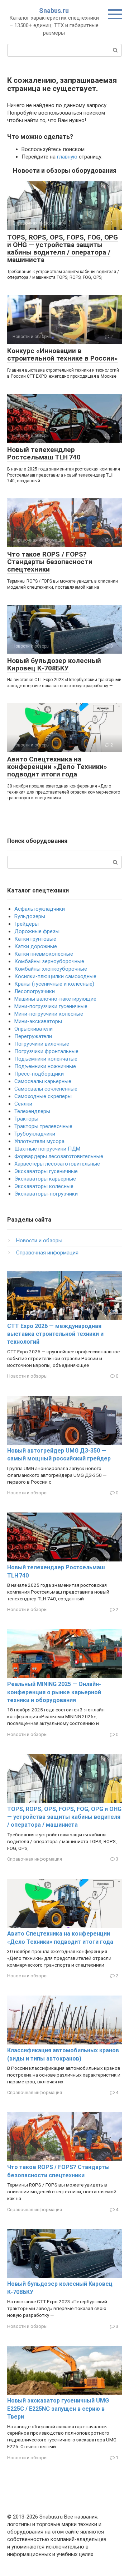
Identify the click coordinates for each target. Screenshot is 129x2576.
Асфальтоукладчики (40, 909)
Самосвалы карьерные (43, 1081)
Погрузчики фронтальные (46, 1051)
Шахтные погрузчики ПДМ (47, 1149)
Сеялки (23, 1104)
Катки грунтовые (35, 939)
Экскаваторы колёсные (44, 1186)
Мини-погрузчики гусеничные (51, 1006)
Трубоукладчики (35, 1134)
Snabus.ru (54, 11)
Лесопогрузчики (35, 991)
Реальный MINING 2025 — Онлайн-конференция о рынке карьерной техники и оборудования (54, 1692)
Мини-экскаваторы (38, 1021)
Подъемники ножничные (45, 1066)
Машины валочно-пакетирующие (55, 999)
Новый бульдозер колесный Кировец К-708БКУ (54, 664)
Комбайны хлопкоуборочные (51, 969)
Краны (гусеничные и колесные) (54, 984)
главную (67, 157)
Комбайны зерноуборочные (49, 961)
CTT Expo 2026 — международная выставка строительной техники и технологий (55, 1334)
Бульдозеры (30, 916)
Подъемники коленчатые (46, 1059)
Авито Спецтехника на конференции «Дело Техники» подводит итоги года (57, 767)
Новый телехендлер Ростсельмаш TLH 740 (44, 453)
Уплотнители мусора (39, 1141)
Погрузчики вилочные (42, 1044)
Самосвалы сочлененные (46, 1089)
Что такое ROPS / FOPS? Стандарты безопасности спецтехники (50, 562)
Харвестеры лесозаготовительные (57, 1164)
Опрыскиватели (34, 1029)
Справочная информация (47, 1253)
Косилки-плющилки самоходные (55, 976)
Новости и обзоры (39, 1241)
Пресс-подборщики (39, 1074)
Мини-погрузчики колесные (49, 1014)
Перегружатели (33, 1036)
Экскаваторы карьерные (45, 1179)
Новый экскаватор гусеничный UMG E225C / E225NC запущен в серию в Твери (58, 2409)
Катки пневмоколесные (44, 954)
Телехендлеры (32, 1111)
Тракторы (26, 1119)
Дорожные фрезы (37, 931)
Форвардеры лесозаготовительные (59, 1156)
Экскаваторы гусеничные (46, 1171)
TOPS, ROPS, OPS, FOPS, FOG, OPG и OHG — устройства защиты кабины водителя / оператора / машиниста (63, 248)
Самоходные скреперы (43, 1096)
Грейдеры (27, 924)
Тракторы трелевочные (43, 1126)
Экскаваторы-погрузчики (46, 1194)
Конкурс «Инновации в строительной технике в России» (63, 354)
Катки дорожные (36, 946)
